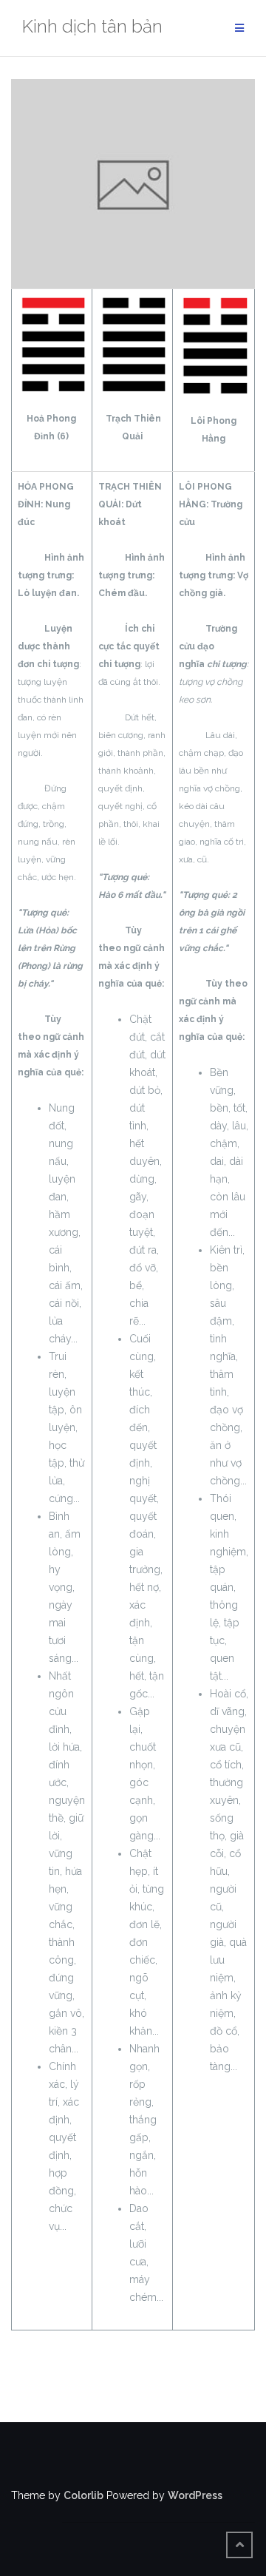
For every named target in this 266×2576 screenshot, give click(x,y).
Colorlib (83, 2495)
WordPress (195, 2495)
